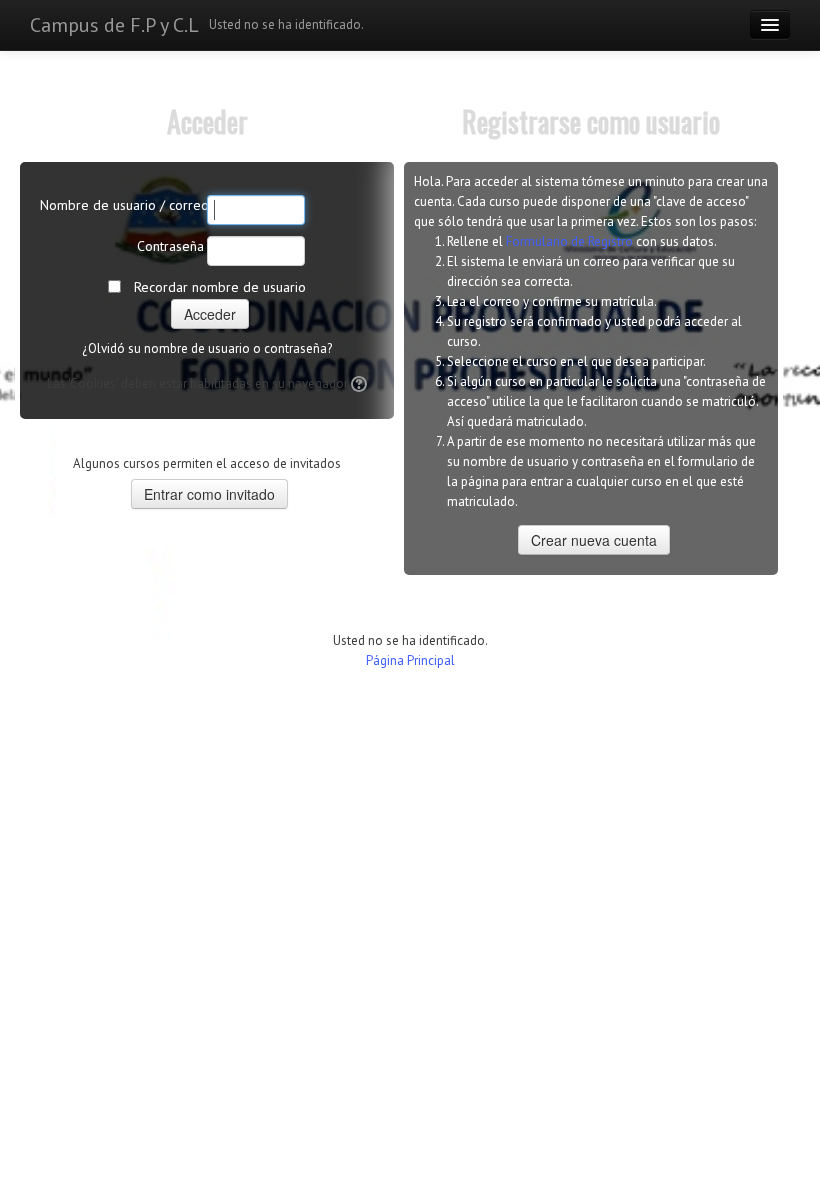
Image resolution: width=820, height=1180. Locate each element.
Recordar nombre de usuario (220, 287)
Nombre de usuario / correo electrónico (122, 205)
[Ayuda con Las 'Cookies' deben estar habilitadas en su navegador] (357, 383)
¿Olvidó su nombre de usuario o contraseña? (207, 348)
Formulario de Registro (569, 241)
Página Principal (410, 660)
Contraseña (170, 246)
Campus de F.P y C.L (114, 25)
